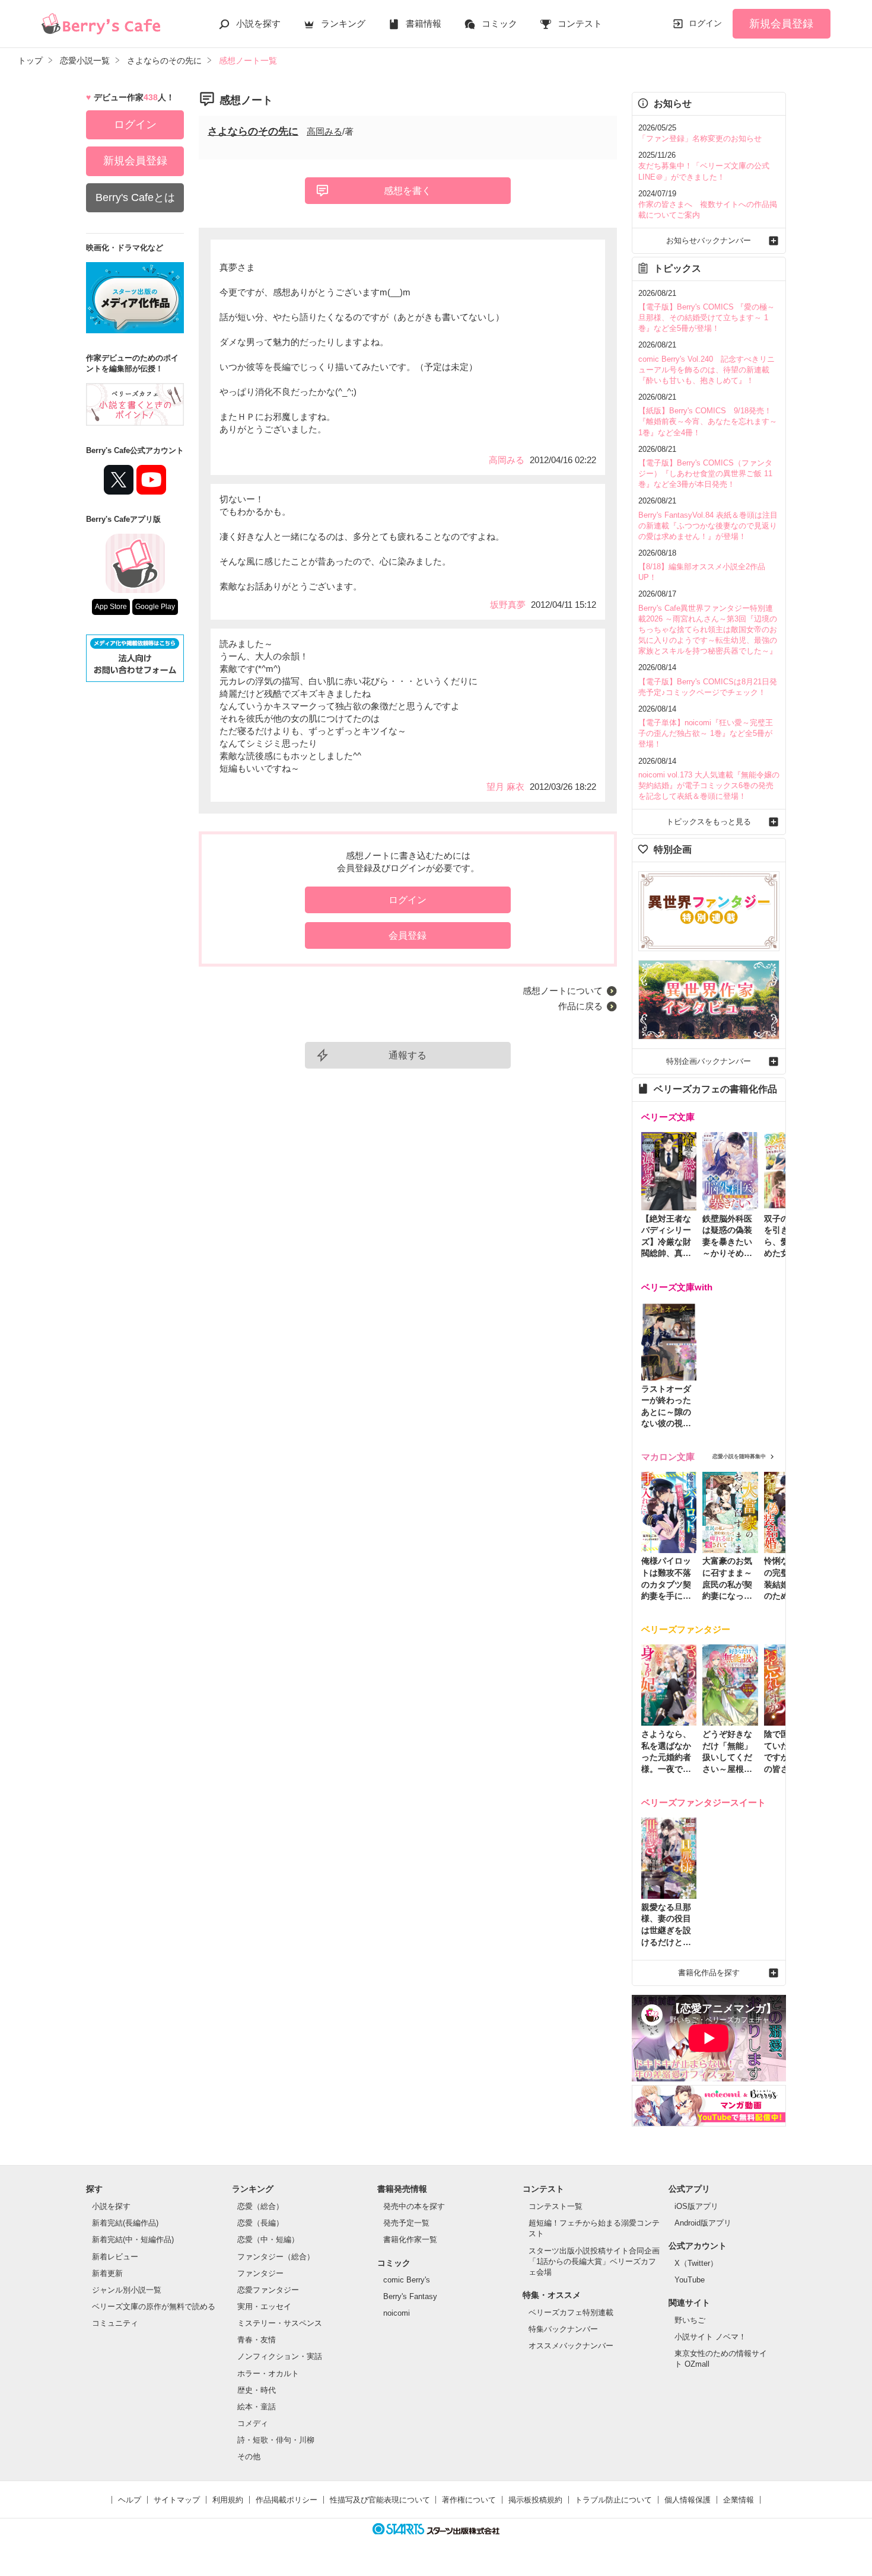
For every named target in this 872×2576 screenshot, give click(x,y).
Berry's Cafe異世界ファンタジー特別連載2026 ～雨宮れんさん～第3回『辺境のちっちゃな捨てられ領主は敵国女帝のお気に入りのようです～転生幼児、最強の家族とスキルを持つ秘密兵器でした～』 (708, 630)
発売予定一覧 (406, 2223)
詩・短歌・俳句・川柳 (276, 2440)
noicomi (397, 2313)
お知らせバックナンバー (709, 240)
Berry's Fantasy (410, 2296)
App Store (111, 607)
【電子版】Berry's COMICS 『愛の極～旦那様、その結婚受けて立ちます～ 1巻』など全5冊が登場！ (706, 318)
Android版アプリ (703, 2223)
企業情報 (739, 2500)
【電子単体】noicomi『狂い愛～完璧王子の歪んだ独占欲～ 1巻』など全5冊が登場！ (706, 733)
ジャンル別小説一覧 (127, 2290)
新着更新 (107, 2273)
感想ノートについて (563, 991)
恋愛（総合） (260, 2206)
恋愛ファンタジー (268, 2290)
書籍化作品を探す (709, 1973)
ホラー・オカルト (268, 2373)
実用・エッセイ (264, 2306)
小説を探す (258, 23)
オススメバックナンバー (571, 2346)
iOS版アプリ (696, 2206)
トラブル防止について (613, 2500)
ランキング (343, 23)
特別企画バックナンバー (709, 1061)
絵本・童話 (257, 2407)
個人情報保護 (688, 2500)
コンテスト (580, 23)
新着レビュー (115, 2257)
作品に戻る (580, 1006)
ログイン (705, 23)
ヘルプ (130, 2500)
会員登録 (408, 935)
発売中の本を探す (414, 2206)
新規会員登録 (781, 24)
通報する (408, 1055)
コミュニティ (115, 2323)
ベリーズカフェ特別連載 (571, 2312)
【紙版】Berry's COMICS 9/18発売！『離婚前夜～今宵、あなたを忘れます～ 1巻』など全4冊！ (708, 421)
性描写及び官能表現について (380, 2500)
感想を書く (408, 191)
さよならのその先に (253, 131)
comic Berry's (407, 2280)
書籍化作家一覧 (410, 2239)
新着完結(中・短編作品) (133, 2239)
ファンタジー (260, 2273)
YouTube (690, 2280)
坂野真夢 (508, 605)
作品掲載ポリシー (287, 2500)
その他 (249, 2457)
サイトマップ (177, 2500)
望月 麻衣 (505, 787)
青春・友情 (257, 2340)
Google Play (155, 607)
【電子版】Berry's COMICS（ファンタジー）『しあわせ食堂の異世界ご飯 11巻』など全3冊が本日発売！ (705, 474)
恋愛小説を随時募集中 (739, 1456)
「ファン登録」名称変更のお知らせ (700, 138)
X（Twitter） (696, 2263)
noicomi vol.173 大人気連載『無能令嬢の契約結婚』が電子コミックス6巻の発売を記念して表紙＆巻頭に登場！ (709, 785)
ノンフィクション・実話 (280, 2356)
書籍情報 (424, 23)
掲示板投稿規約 (535, 2500)
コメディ (253, 2423)
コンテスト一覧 (556, 2206)
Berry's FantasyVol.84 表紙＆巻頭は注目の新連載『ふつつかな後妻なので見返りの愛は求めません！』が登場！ (708, 526)
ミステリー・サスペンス (280, 2323)
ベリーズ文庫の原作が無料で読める (154, 2306)
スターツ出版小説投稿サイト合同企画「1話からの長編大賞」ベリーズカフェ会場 (594, 2261)
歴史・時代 (257, 2390)
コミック (499, 23)
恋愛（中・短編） (268, 2239)
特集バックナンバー (563, 2329)
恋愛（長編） (260, 2223)
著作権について (469, 2500)
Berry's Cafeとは (135, 197)
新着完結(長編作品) (125, 2223)
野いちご (690, 2320)
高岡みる (324, 131)
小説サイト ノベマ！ (710, 2337)
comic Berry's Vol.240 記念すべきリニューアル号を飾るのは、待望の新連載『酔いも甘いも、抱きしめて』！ (706, 370)
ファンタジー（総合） (276, 2257)
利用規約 (228, 2500)
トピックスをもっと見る (709, 822)
